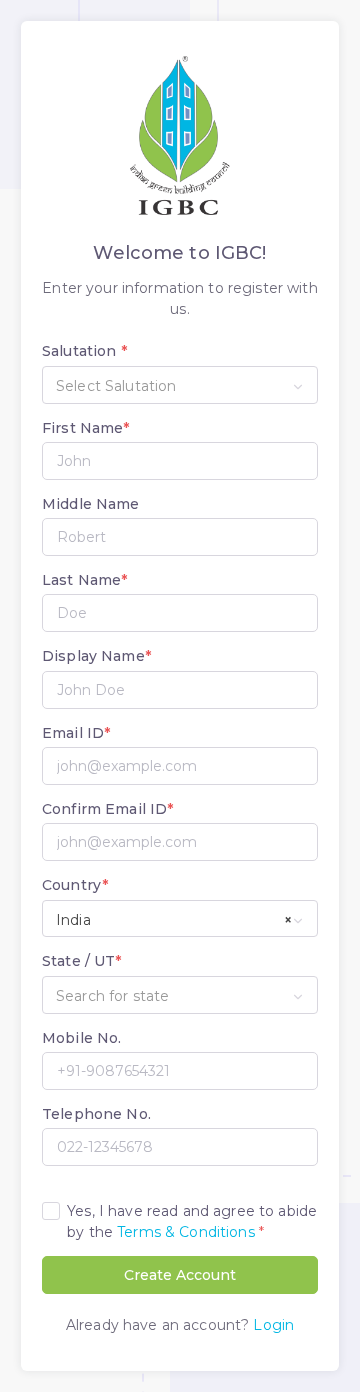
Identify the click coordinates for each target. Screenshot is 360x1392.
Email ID (76, 733)
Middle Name (91, 504)
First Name (86, 428)
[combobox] (180, 385)
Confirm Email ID (107, 809)
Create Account (180, 1275)
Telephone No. (96, 1114)
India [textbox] (174, 920)
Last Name (84, 580)
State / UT (82, 961)
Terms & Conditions (186, 1232)
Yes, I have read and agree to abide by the (192, 1221)
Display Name (96, 656)
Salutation (84, 351)
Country (75, 885)
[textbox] (180, 386)
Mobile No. (81, 1038)
